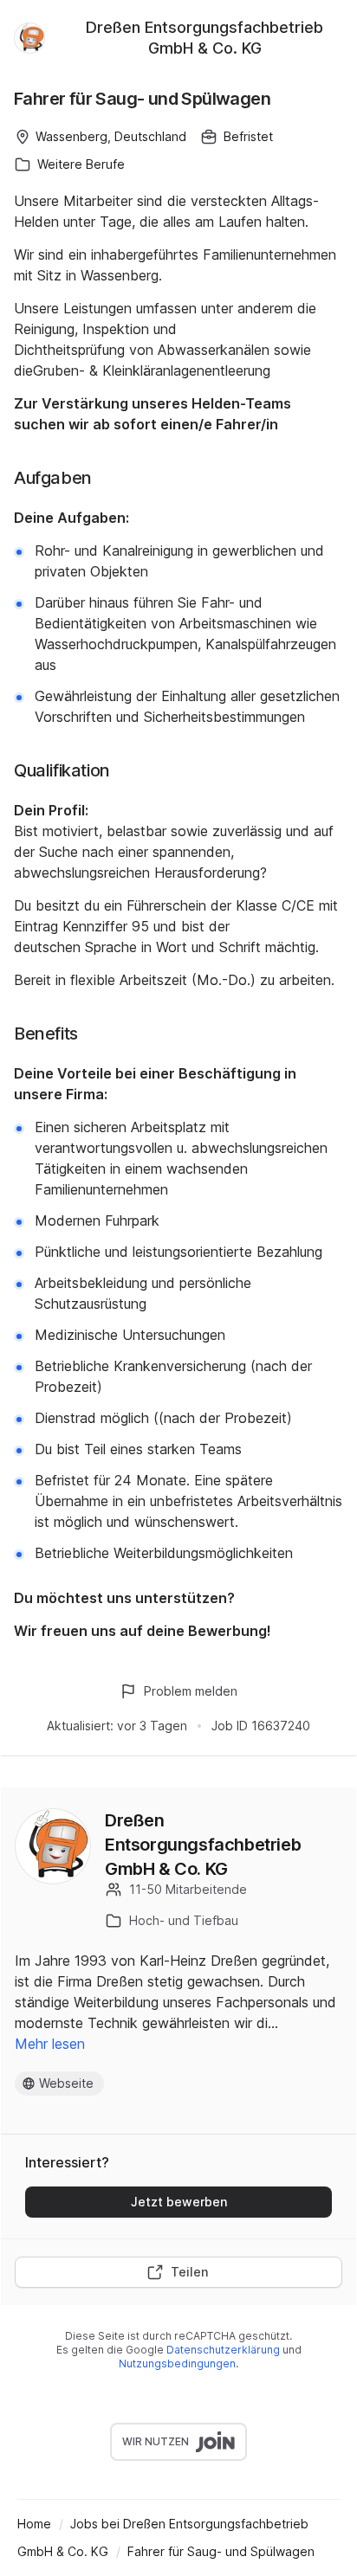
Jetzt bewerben (179, 2202)
